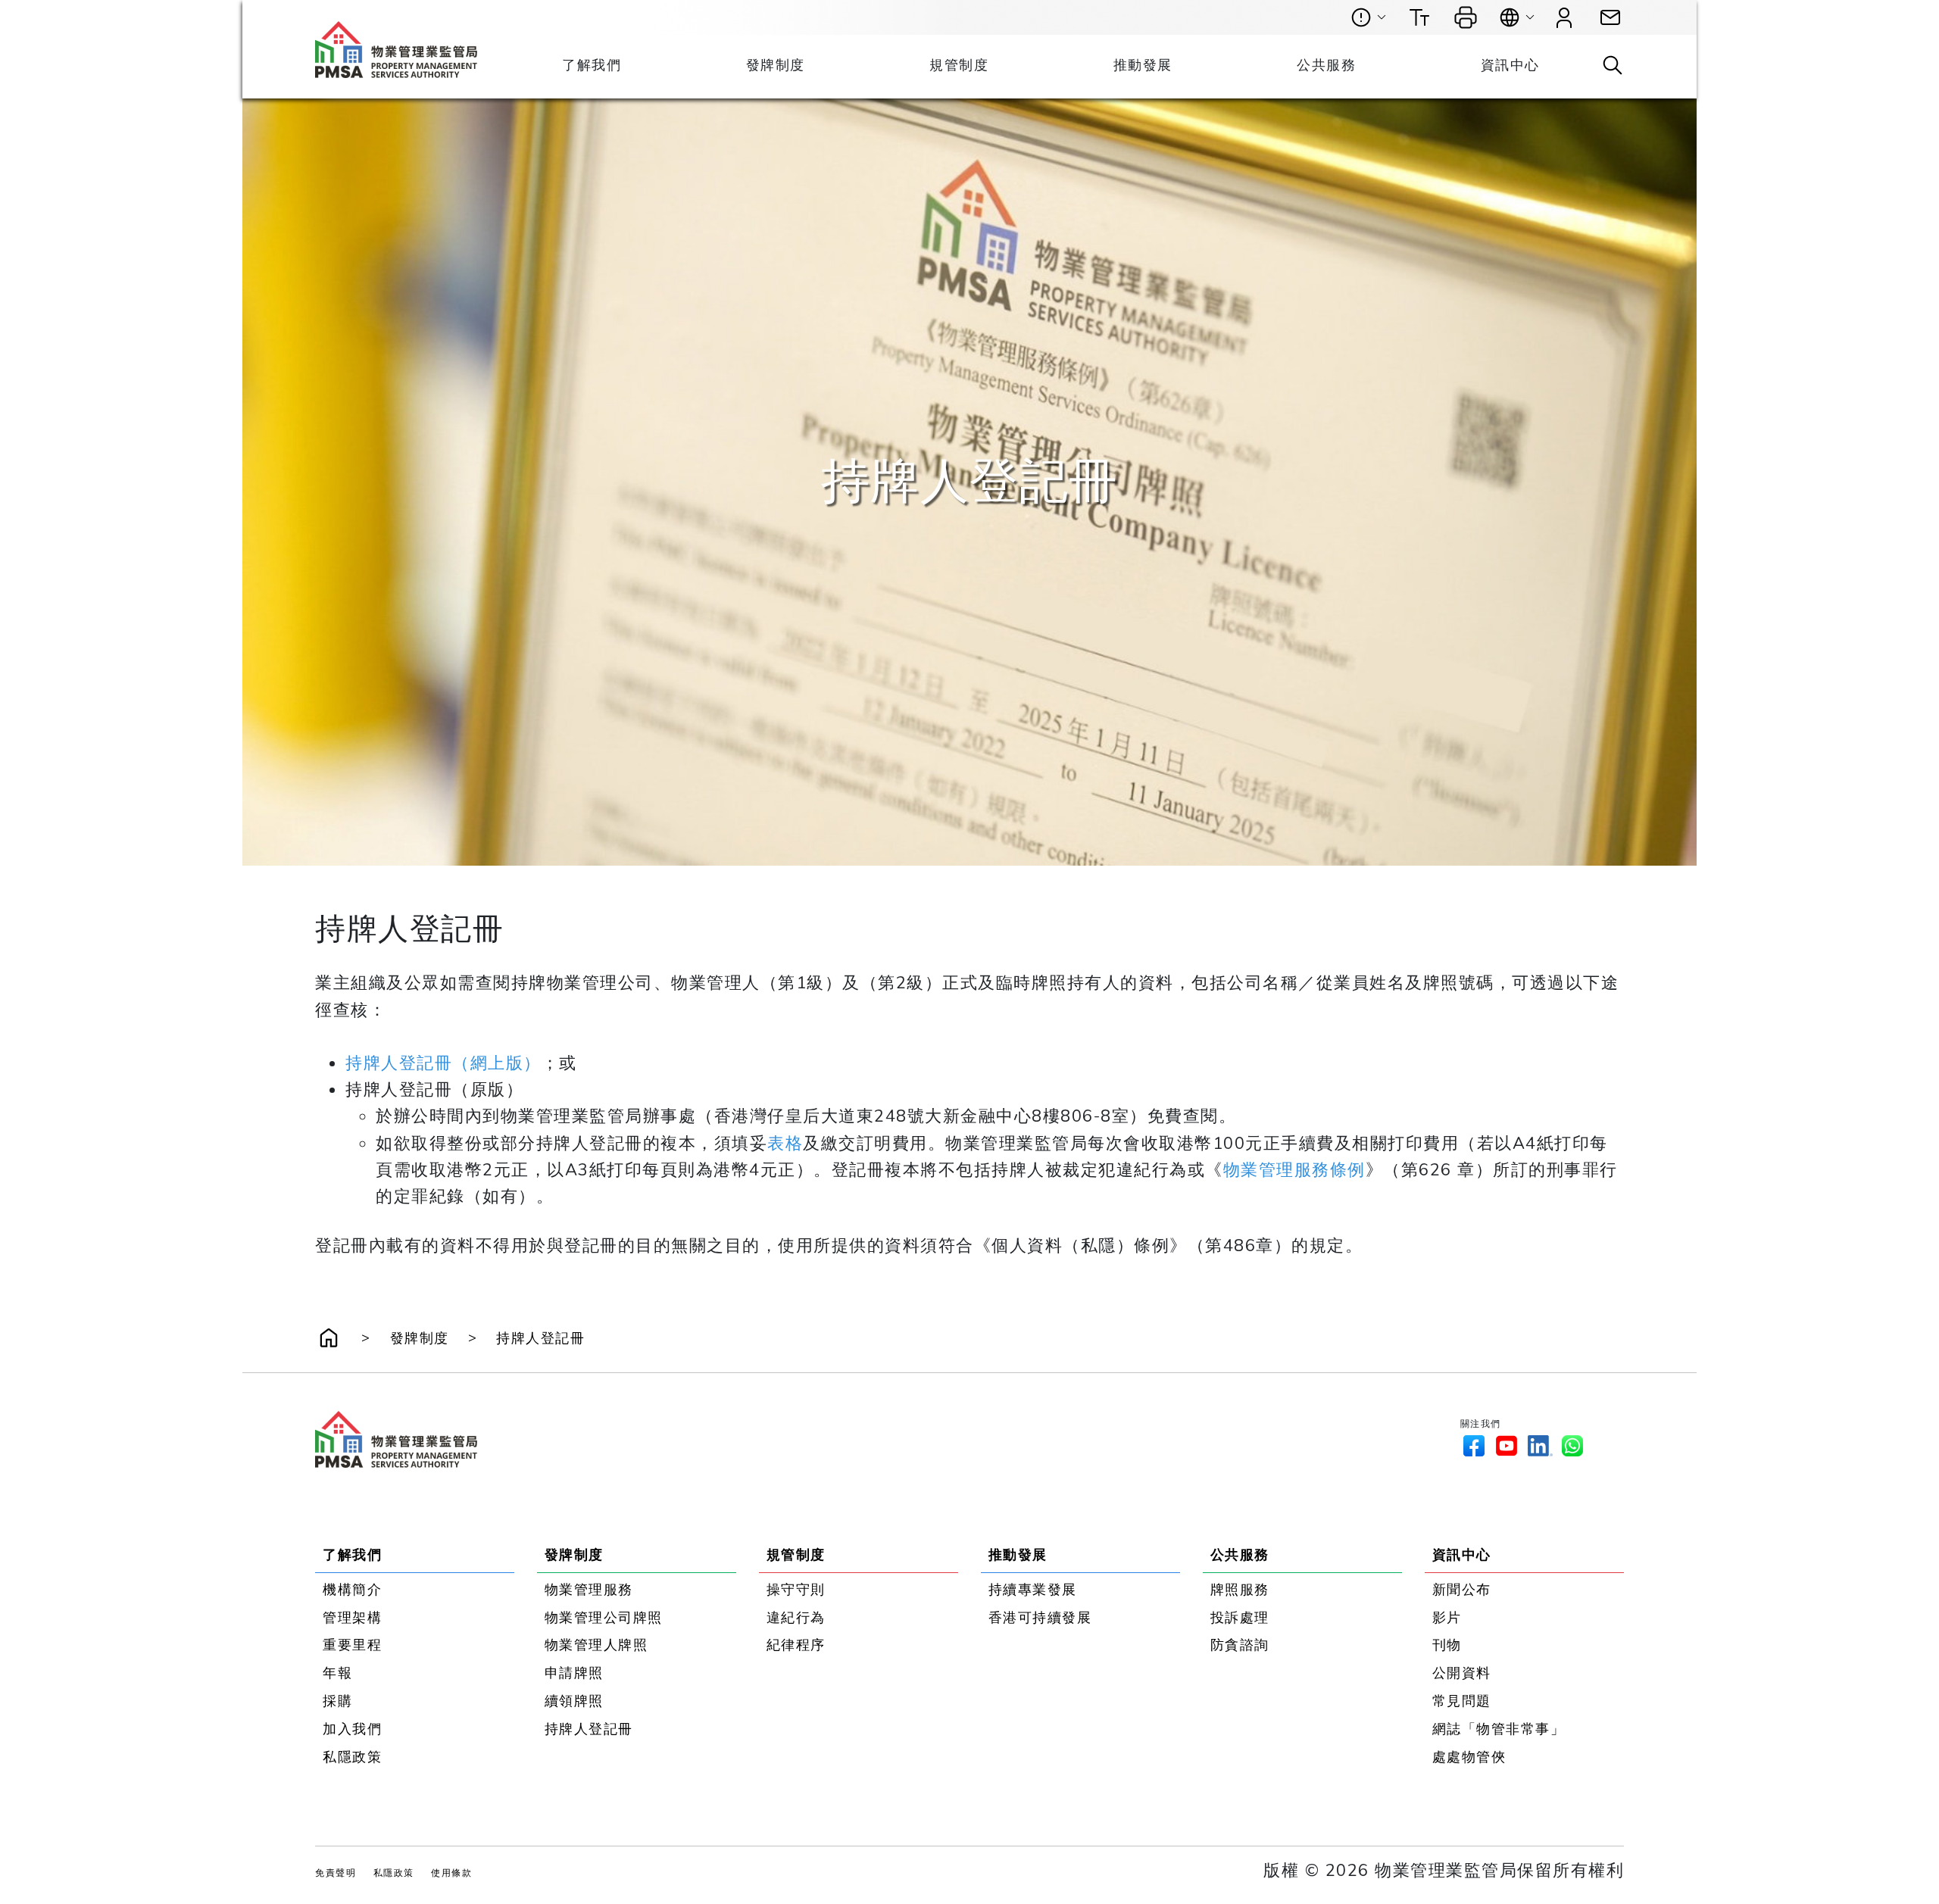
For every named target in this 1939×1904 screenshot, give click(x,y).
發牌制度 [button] (776, 65)
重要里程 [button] (352, 1645)
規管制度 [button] (959, 65)
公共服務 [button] (1326, 65)
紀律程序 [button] (796, 1645)
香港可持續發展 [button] (1040, 1618)
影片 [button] (1447, 1618)
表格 (785, 1143)
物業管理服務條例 (1294, 1170)
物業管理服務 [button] (589, 1590)
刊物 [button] (1447, 1645)
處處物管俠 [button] (1469, 1757)
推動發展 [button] (1143, 65)
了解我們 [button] (592, 65)
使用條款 (451, 1873)
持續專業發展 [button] (1033, 1590)
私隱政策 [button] (352, 1757)
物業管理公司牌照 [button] (604, 1618)
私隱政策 (394, 1873)
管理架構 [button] (352, 1618)
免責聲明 (336, 1873)
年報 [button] (337, 1673)
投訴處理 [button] (1240, 1618)
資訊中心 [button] (1510, 65)
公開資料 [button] (1462, 1673)
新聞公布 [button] (1462, 1590)
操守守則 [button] (796, 1590)
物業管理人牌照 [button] (596, 1645)
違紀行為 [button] (796, 1618)
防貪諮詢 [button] (1240, 1645)
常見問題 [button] (1462, 1701)
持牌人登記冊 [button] (540, 1338)
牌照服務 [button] (1240, 1590)
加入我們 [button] (352, 1729)
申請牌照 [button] (574, 1673)
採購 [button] (337, 1701)
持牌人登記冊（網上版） (443, 1063)
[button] (1610, 18)
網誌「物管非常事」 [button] (1499, 1729)
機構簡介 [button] (352, 1590)
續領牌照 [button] (574, 1701)
